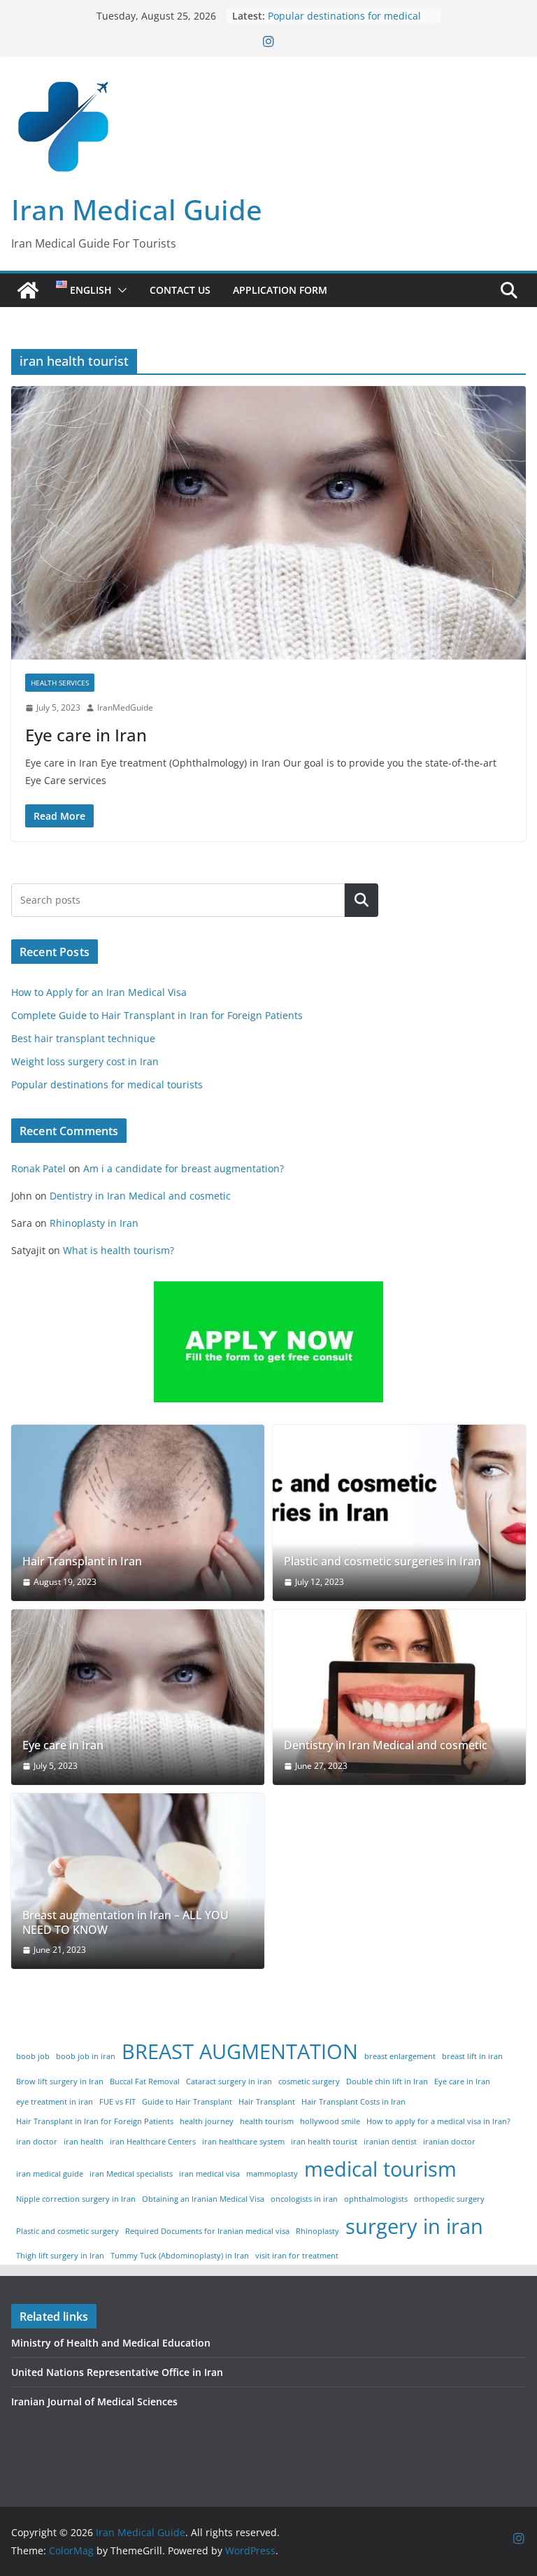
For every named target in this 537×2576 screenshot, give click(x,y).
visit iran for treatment (297, 2256)
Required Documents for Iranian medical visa (207, 2231)
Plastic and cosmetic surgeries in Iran (382, 1561)
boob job (33, 2056)
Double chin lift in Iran (387, 2082)
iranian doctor (449, 2142)
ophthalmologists (376, 2199)
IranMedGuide (125, 707)
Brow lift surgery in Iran (60, 2082)
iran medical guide (50, 2174)
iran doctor (37, 2142)
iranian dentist (390, 2142)
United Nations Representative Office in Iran (117, 2372)
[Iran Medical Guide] (28, 290)
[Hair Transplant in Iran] (138, 1513)
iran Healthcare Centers (153, 2142)
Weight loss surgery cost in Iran (342, 16)
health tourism (267, 2121)
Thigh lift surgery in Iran (60, 2256)
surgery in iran (414, 2226)
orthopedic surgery (449, 2199)
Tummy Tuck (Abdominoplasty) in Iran (180, 2256)
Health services (60, 683)
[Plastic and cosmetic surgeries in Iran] (399, 1513)
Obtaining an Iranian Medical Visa (203, 2199)
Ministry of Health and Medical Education (111, 2343)
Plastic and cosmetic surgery (67, 2231)
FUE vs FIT (117, 2102)
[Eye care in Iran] (268, 523)
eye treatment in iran (55, 2102)
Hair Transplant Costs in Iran (353, 2102)
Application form (280, 290)
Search (361, 900)
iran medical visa (209, 2174)
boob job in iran (86, 2056)
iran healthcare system (243, 2142)
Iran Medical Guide (137, 209)
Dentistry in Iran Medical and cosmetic (140, 1196)
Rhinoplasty (317, 2231)
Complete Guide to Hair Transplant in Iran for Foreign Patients (157, 1015)
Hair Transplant (267, 2102)
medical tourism (380, 2169)
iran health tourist (324, 2142)
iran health (84, 2142)
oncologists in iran (304, 2199)
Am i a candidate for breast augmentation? (184, 1168)
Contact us (180, 290)
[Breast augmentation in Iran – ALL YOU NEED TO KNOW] (138, 1881)
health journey (207, 2121)
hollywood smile (330, 2121)
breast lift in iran (472, 2056)
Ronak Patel (38, 1168)
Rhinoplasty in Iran (94, 1223)
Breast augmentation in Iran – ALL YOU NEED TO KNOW (126, 1923)
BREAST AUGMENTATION (240, 2051)
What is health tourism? (119, 1250)
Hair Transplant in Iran (82, 1561)
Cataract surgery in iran (229, 2082)
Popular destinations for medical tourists (107, 1084)
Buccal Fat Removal (145, 2082)
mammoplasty (272, 2174)
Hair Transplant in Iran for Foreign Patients (95, 2121)
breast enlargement (400, 2056)
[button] (120, 290)
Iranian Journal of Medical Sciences (94, 2401)
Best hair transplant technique (83, 1038)
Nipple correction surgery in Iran (76, 2199)
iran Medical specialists (131, 2174)
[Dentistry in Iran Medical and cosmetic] (399, 1697)
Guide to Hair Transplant (187, 2102)
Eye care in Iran (86, 735)
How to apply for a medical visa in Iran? (438, 2121)
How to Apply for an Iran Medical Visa (99, 992)
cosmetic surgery (309, 2082)
